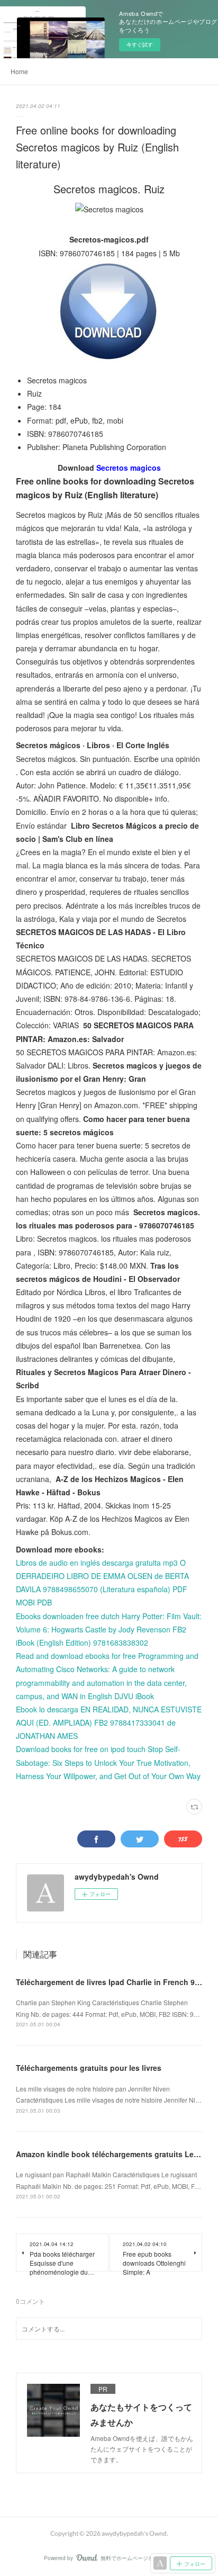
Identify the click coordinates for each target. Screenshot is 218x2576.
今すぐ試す (140, 44)
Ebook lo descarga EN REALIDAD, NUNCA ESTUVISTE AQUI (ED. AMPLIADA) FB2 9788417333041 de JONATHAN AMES (109, 1722)
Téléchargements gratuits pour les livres (89, 2068)
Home (19, 71)
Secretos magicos (129, 468)
